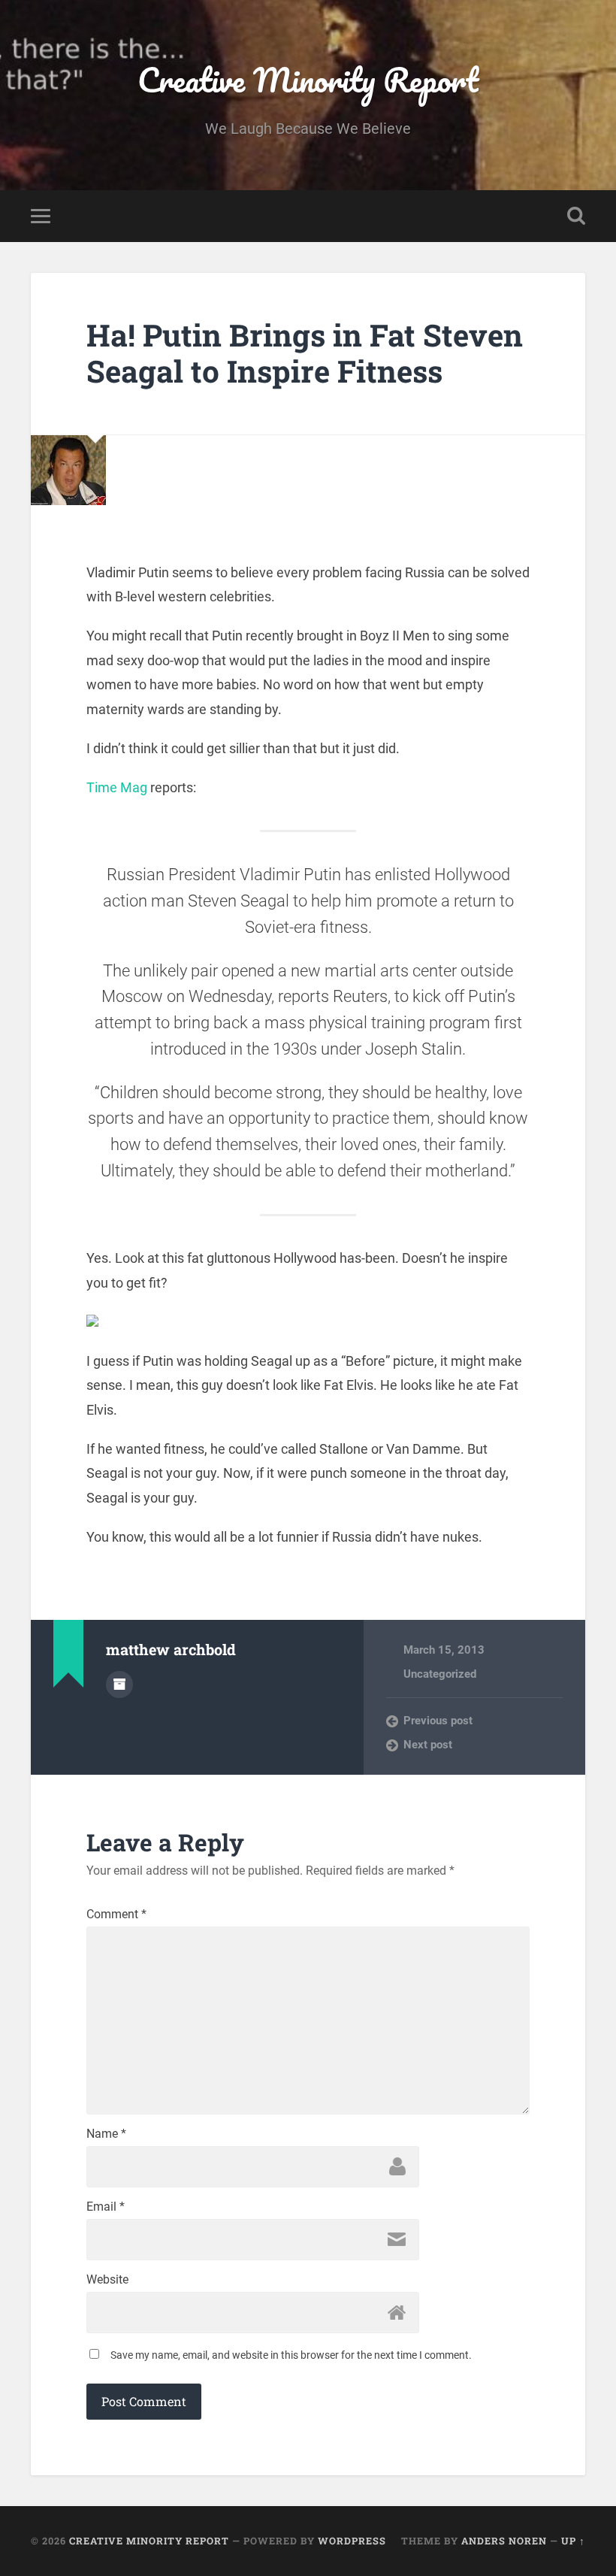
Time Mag (118, 787)
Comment (116, 1915)
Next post (428, 1745)
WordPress (352, 2541)
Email (106, 2207)
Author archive (119, 1685)
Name (106, 2134)
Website (107, 2280)
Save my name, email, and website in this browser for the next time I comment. (291, 2355)
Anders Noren (504, 2541)
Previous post (438, 1721)
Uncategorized (440, 1674)
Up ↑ (573, 2541)
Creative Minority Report (308, 79)
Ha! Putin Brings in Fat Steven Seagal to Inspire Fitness (305, 353)
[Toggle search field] (576, 216)
